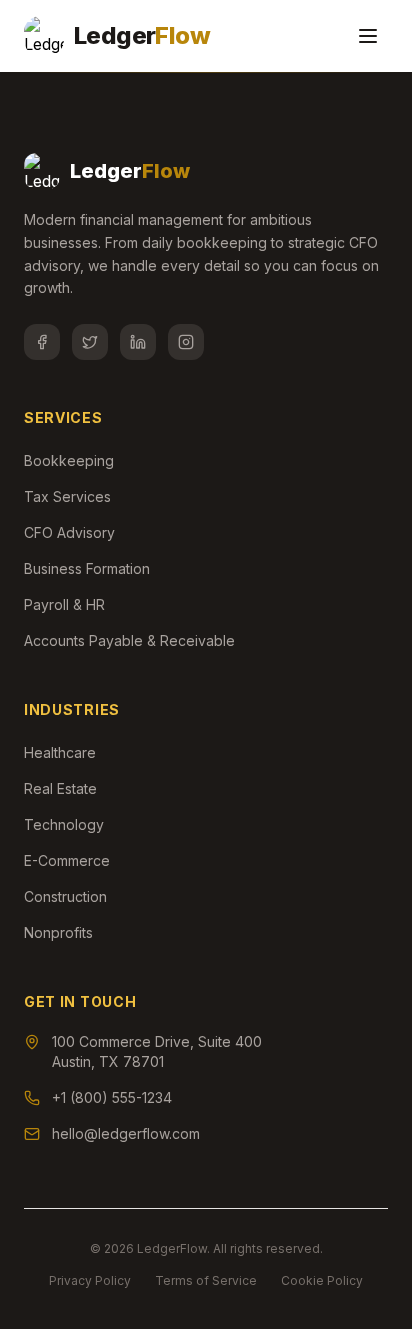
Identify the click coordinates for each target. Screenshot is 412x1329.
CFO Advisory (69, 532)
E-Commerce (67, 860)
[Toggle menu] (368, 36)
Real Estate (60, 788)
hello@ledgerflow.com (126, 1133)
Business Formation (87, 568)
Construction (65, 896)
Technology (64, 824)
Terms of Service (206, 1280)
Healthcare (60, 752)
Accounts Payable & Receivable (129, 640)
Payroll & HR (64, 604)
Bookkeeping (69, 460)
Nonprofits (58, 932)
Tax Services (67, 496)
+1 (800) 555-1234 (112, 1097)
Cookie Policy (322, 1280)
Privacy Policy (90, 1280)
